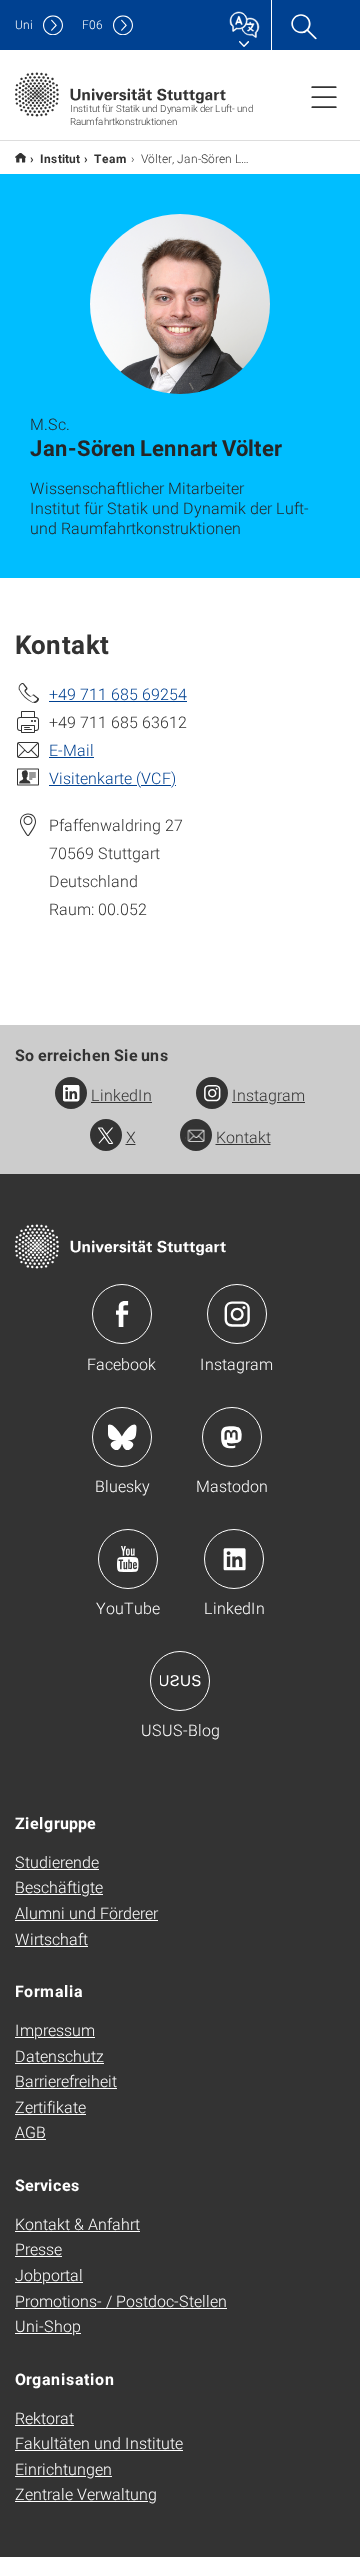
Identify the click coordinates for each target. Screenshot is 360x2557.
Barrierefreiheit (66, 2080)
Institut (60, 158)
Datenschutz (59, 2055)
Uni (24, 24)
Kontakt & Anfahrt (77, 2223)
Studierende (57, 1861)
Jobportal (49, 2274)
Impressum (55, 2029)
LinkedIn (121, 1094)
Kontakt (243, 1136)
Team (110, 158)
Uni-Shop (48, 2325)
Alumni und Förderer (86, 1912)
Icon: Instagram (237, 1314)
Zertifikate (50, 2106)
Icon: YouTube (128, 1559)
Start (20, 157)
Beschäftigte (59, 1886)
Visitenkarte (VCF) (112, 777)
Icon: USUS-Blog (180, 1681)
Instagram (268, 1094)
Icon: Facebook (122, 1314)
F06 (92, 24)
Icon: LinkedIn (234, 1559)
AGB (30, 2131)
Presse (38, 2248)
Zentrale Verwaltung (86, 2493)
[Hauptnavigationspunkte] (324, 96)
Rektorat (44, 2417)
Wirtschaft (51, 1938)
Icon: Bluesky (122, 1437)
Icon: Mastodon (232, 1437)
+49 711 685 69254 (118, 693)
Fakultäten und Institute (99, 2442)
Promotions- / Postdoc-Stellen (121, 2300)
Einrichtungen (63, 2468)
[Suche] (303, 25)
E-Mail (71, 749)
